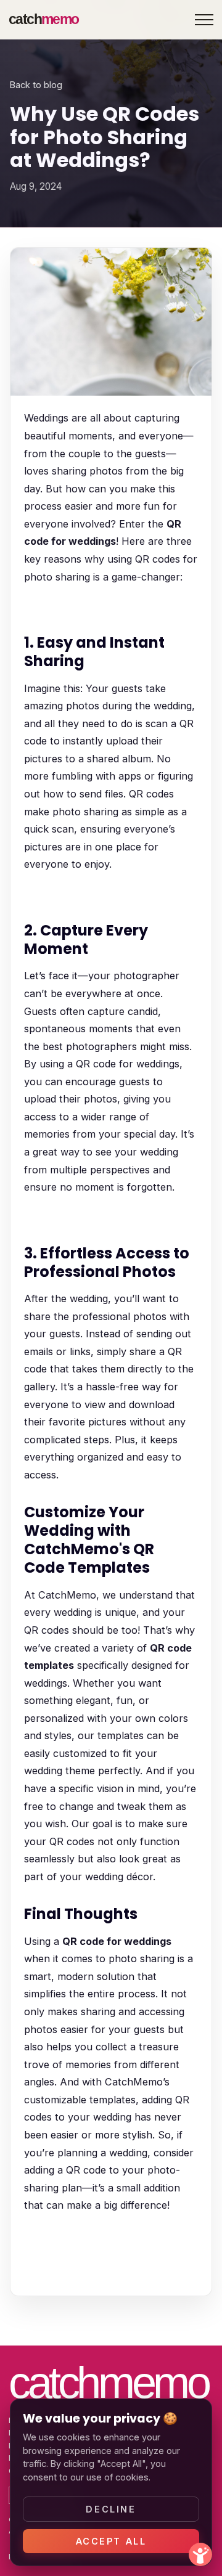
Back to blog (36, 85)
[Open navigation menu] (204, 20)
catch (43, 19)
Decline (111, 2509)
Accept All (111, 2541)
